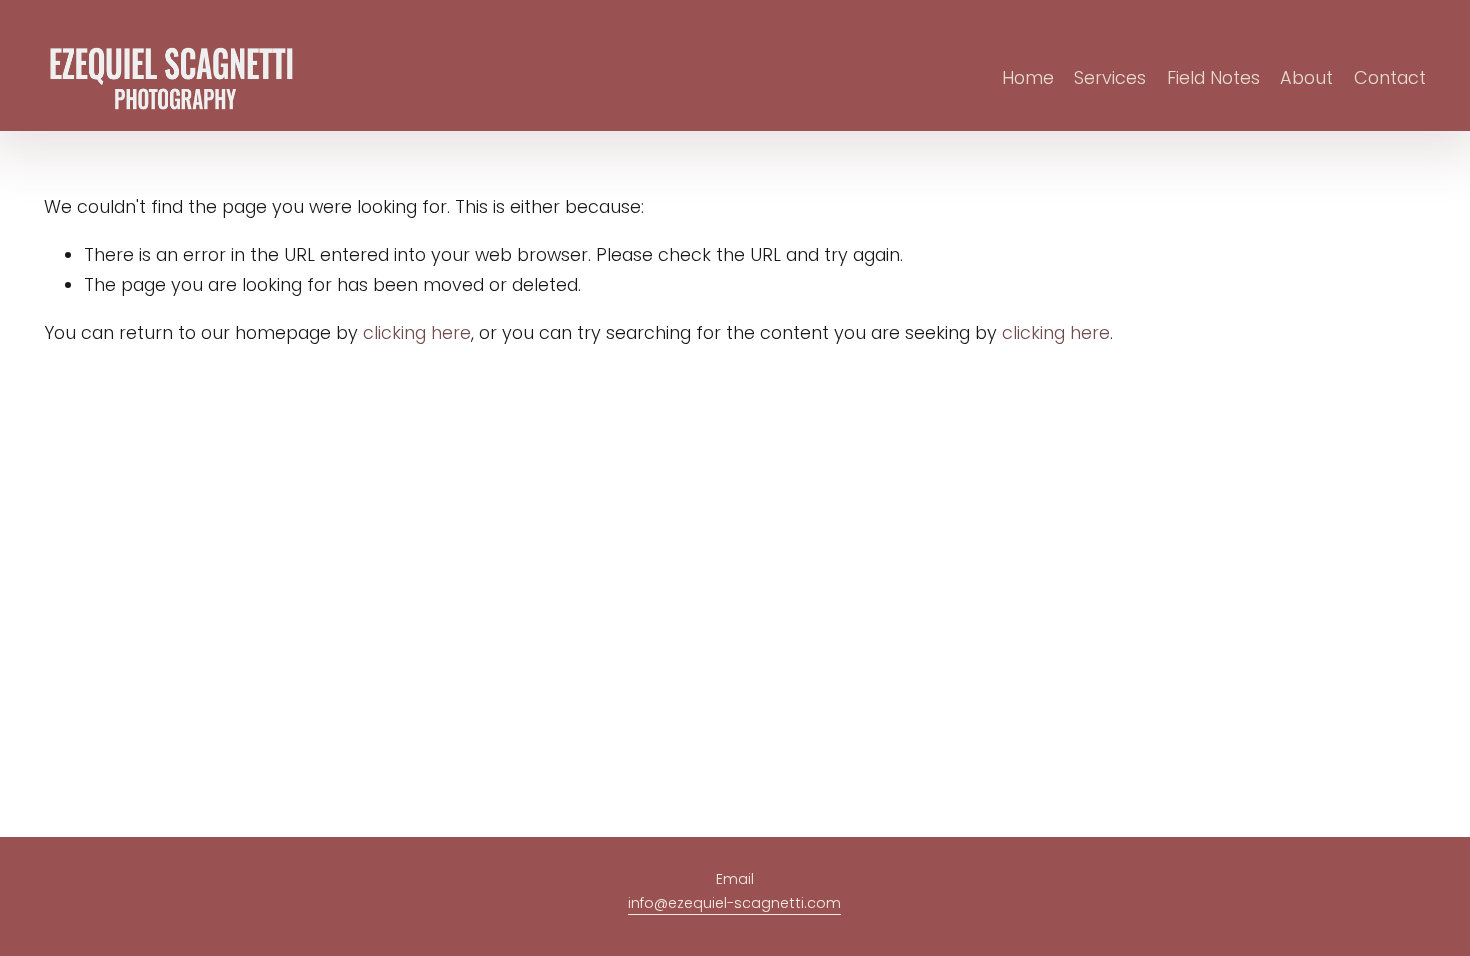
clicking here (417, 332)
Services (1110, 77)
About (1306, 77)
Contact (1390, 77)
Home (1028, 77)
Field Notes (1213, 77)
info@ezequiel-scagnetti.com (734, 903)
